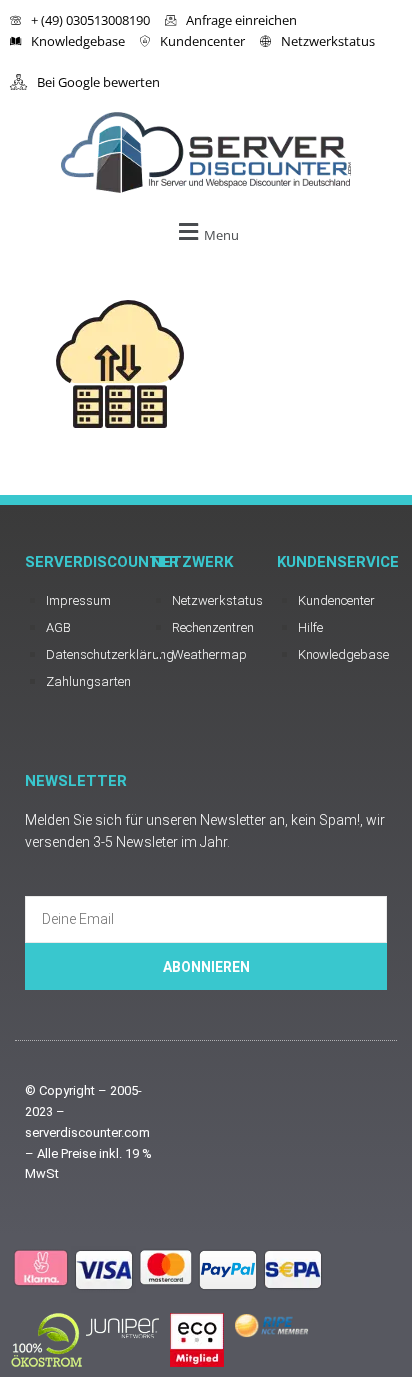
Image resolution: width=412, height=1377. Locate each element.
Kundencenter (202, 41)
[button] (206, 231)
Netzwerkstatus (328, 41)
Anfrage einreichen (241, 20)
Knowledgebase (78, 41)
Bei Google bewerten (98, 82)
